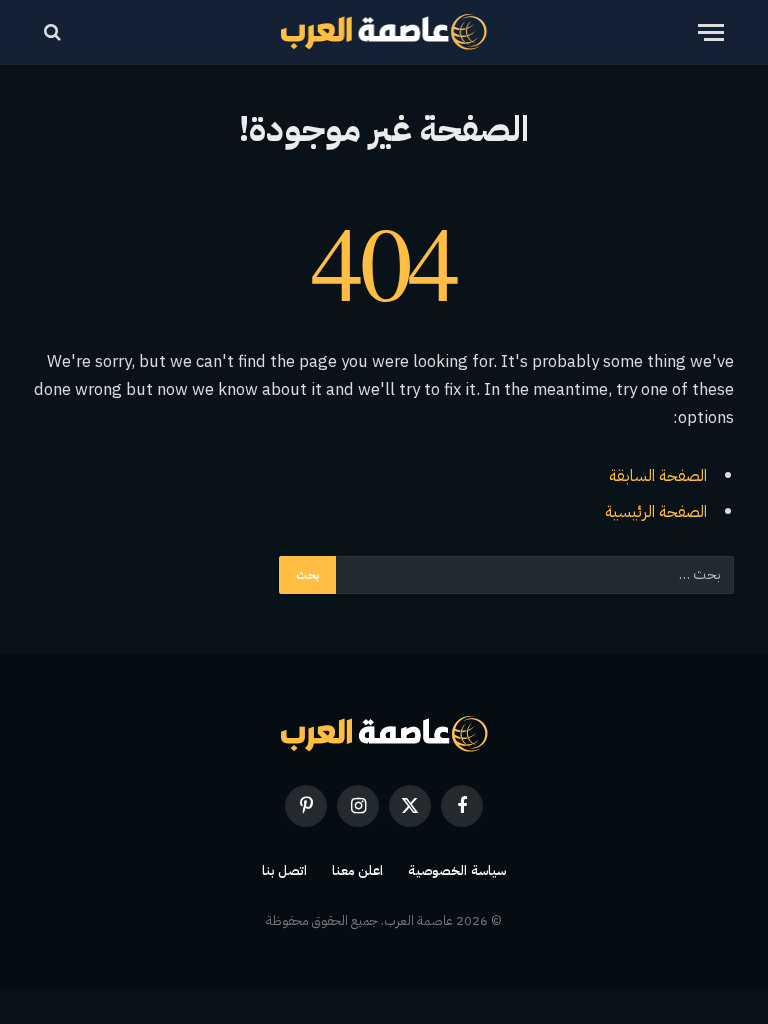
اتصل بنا (284, 870)
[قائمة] (711, 32)
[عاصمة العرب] (384, 32)
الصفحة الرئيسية (656, 511)
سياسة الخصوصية (457, 870)
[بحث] (54, 32)
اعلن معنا (358, 870)
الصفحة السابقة (658, 475)
